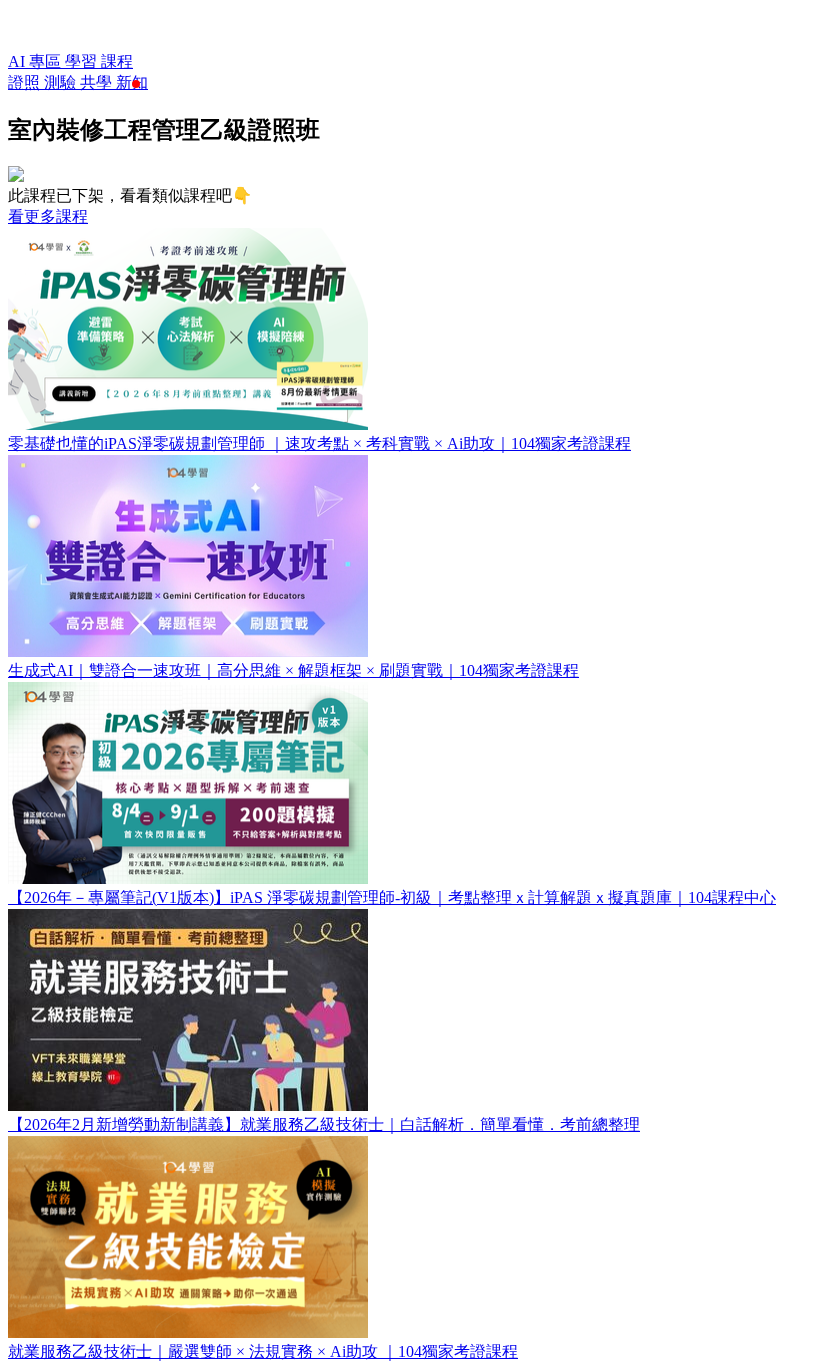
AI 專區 (36, 61)
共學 (98, 82)
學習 (83, 61)
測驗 (62, 82)
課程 (117, 61)
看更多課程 (48, 216)
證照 (26, 82)
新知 (132, 82)
